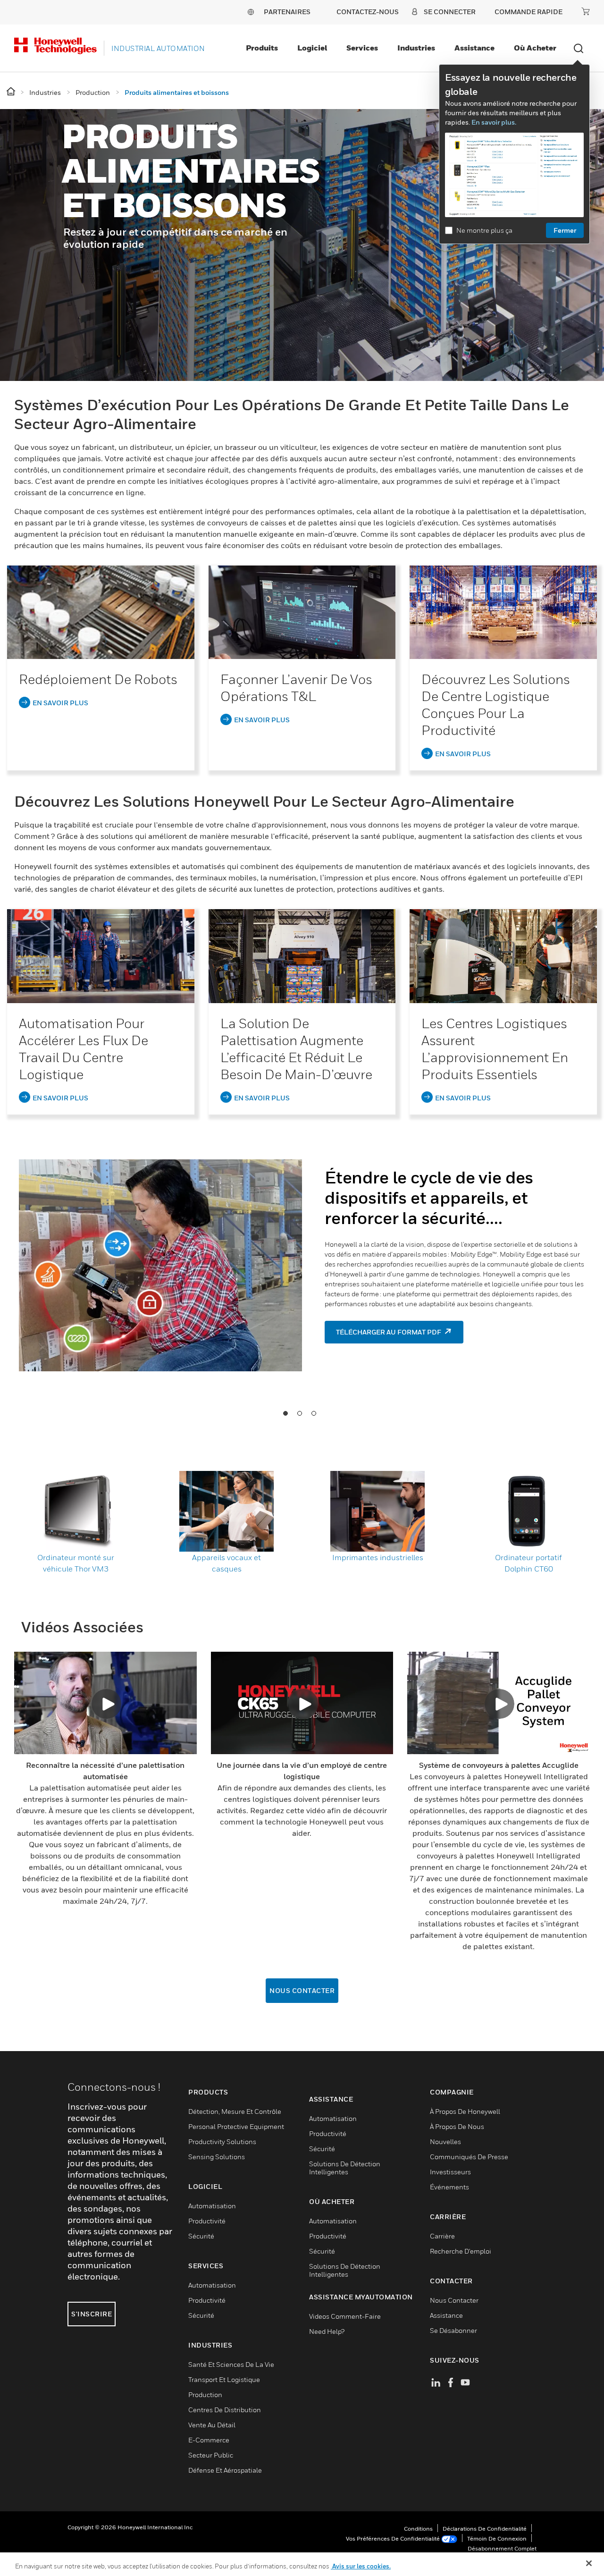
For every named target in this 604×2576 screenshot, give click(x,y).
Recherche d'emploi (461, 2251)
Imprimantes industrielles (378, 1557)
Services (362, 48)
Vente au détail (212, 2425)
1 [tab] (285, 1413)
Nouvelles (445, 2141)
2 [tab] (299, 1413)
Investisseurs (450, 2172)
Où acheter (535, 48)
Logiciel (312, 48)
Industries (416, 48)
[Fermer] (589, 2563)
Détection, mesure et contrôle (235, 2111)
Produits (262, 48)
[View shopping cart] (586, 11)
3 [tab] (313, 1413)
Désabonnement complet (502, 2548)
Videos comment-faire (345, 2316)
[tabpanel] (302, 1255)
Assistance (474, 48)
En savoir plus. (494, 122)
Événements (449, 2187)
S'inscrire (92, 2314)
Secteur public (211, 2455)
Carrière (442, 2236)
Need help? (327, 2331)
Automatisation (212, 2206)
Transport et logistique (224, 2379)
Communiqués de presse (469, 2157)
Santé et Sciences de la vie (231, 2364)
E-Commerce (209, 2440)
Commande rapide (528, 12)
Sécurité (201, 2236)
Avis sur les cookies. (361, 2566)
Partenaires (287, 12)
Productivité (207, 2221)
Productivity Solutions (222, 2141)
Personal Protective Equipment (236, 2126)
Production (205, 2394)
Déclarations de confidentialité (485, 2529)
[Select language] (251, 12)
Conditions (418, 2529)
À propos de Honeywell (465, 2111)
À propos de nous (457, 2126)
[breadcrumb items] (12, 92)
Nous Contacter (302, 1990)
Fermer (565, 230)
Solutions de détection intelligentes (345, 2168)
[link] (101, 612)
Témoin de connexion (497, 2538)
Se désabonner (453, 2330)
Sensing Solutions (217, 2157)
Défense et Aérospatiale (225, 2470)
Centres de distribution (225, 2410)
